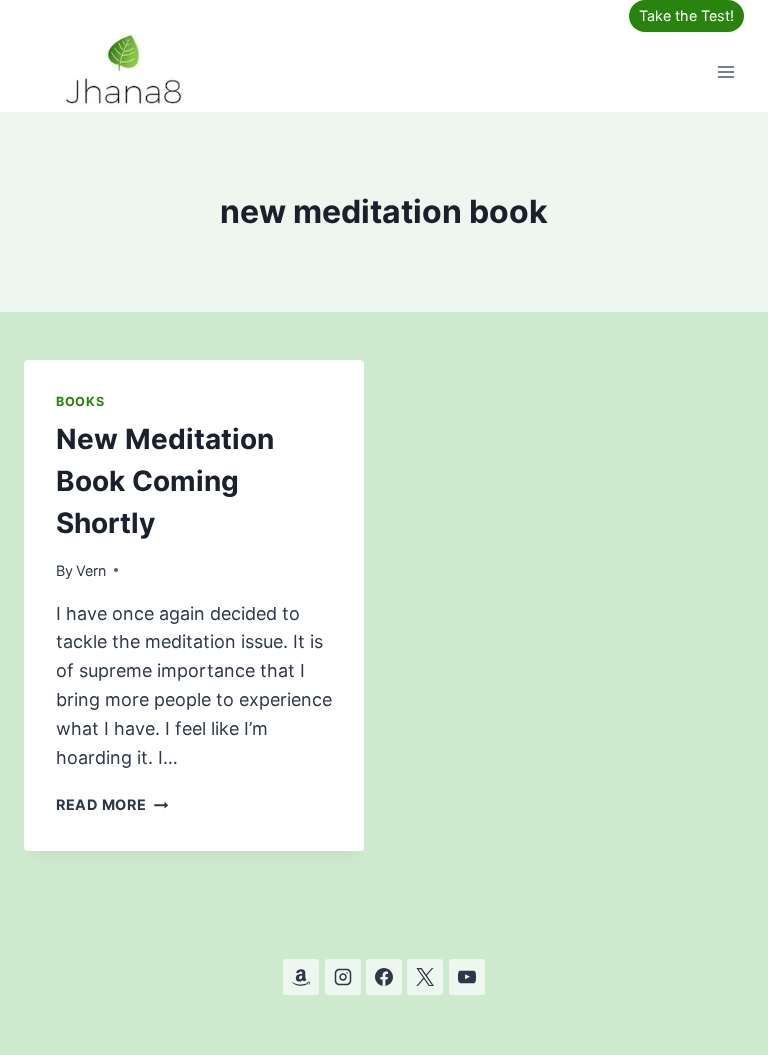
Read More (112, 804)
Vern (91, 570)
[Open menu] (725, 71)
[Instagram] (343, 977)
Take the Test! (686, 15)
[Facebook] (384, 977)
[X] (425, 977)
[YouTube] (467, 977)
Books (80, 401)
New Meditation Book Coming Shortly (165, 481)
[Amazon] (301, 977)
